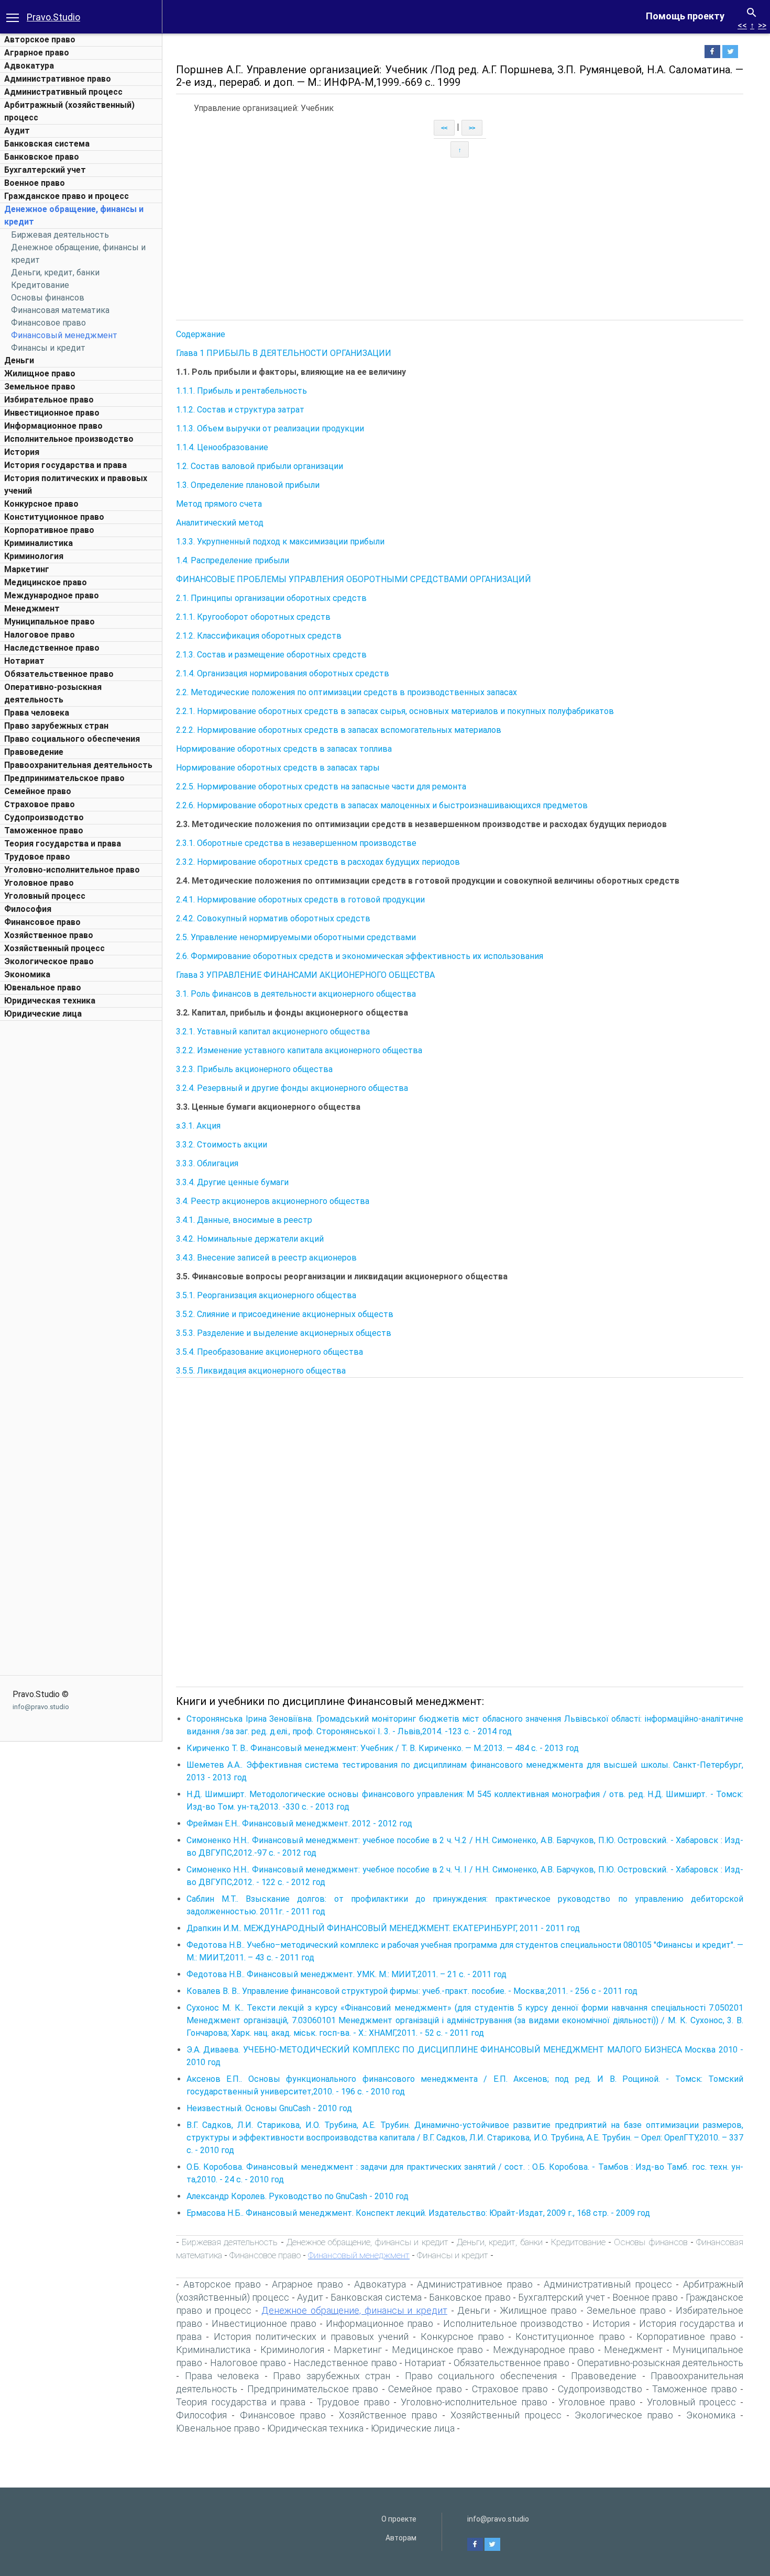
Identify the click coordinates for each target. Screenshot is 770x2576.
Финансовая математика (60, 310)
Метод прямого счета (219, 504)
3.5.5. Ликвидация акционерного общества (261, 1371)
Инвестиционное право (52, 413)
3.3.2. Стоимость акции (222, 1145)
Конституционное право (54, 517)
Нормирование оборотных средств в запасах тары (278, 768)
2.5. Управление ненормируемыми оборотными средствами (296, 937)
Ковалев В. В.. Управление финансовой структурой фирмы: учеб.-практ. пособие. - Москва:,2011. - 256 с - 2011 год (412, 1991)
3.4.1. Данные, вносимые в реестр (244, 1220)
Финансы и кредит (48, 348)
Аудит (17, 131)
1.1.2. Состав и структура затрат (240, 410)
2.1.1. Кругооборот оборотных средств (253, 617)
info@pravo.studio (41, 1707)
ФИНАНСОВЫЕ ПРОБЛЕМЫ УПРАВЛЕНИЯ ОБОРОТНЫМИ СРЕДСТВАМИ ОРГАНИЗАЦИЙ (354, 579)
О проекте (399, 2519)
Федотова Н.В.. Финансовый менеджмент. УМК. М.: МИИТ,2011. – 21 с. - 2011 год (346, 1974)
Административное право (58, 79)
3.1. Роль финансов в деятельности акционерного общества (296, 994)
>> (762, 25)
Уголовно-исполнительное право (72, 870)
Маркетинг (27, 569)
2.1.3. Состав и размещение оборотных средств (271, 655)
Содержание (201, 334)
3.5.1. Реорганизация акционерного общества (266, 1295)
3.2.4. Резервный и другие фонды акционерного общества (292, 1088)
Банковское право (42, 157)
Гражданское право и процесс (67, 196)
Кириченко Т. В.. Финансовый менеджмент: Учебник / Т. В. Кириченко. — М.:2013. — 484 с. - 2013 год (383, 1748)
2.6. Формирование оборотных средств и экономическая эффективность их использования (360, 956)
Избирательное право (49, 400)
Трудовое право (37, 857)
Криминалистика (38, 543)
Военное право (35, 183)
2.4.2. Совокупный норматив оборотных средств (273, 918)
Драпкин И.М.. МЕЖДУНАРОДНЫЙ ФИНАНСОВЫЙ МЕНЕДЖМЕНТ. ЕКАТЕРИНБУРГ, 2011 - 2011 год (383, 1928)
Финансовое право (48, 323)
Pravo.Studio (53, 17)
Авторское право (40, 40)
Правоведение (34, 752)
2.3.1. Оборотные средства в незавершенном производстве (296, 843)
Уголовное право (39, 883)
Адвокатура (29, 66)
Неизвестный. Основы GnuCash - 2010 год (269, 2108)
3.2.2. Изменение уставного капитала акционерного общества (299, 1050)
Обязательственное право (59, 674)
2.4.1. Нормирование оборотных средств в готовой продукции (300, 900)
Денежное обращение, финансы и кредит (367, 2242)
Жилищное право (40, 373)
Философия (28, 909)
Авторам (401, 2538)
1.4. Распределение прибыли (233, 560)
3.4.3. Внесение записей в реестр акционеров (266, 1258)
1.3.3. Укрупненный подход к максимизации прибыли (280, 542)
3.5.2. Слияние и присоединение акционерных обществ (285, 1314)
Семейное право (38, 791)
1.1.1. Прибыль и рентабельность (241, 391)
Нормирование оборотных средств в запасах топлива (284, 749)
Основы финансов (48, 298)
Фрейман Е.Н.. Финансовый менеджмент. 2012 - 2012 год (299, 1824)
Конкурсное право (41, 504)
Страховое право (40, 804)
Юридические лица (43, 1014)
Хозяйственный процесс (54, 948)
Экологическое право (49, 961)
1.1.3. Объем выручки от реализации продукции (270, 428)
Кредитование (40, 285)
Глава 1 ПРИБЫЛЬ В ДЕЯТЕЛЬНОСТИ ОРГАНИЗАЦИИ (284, 353)
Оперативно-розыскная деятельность (660, 2363)
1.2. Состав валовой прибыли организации (260, 466)
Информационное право (53, 426)
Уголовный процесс (45, 896)
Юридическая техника (50, 1001)
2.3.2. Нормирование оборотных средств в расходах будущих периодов (318, 862)
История (22, 452)
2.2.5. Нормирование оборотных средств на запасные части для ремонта (321, 787)
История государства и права (65, 465)
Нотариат (24, 661)
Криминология (34, 556)
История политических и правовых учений (311, 2337)
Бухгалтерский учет (45, 170)
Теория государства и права (63, 844)
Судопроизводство (44, 817)
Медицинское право (46, 582)
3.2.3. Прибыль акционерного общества (254, 1069)
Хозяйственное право (49, 935)
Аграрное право (37, 53)
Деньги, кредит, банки (55, 272)
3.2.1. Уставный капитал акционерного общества (273, 1031)
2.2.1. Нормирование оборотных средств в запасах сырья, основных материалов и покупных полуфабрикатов (395, 711)
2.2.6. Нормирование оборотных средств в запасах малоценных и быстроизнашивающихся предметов (382, 805)
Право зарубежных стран (56, 726)
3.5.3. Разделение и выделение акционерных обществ (284, 1333)
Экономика (27, 974)
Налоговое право (40, 635)
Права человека (37, 713)
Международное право (52, 595)
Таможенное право (44, 830)
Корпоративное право (49, 530)
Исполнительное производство (69, 439)
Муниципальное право (49, 622)
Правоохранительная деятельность (78, 765)
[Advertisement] (81, 1183)
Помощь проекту (685, 16)
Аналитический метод (220, 523)
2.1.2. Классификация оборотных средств (259, 636)
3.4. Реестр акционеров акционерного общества (273, 1201)
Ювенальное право (43, 988)
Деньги (19, 360)
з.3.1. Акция (198, 1126)
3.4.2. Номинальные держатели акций (250, 1239)
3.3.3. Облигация (207, 1163)
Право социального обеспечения (72, 739)
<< (742, 25)
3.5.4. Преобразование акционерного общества (269, 1352)
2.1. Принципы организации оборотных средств (271, 598)
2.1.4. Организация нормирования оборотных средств (283, 673)
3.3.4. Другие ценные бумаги (232, 1182)
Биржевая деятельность (60, 235)
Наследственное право (52, 648)
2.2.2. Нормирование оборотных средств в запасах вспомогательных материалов (339, 730)
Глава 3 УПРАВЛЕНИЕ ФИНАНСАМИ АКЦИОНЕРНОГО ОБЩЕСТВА (305, 975)
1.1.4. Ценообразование (222, 447)
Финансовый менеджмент (64, 335)
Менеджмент (32, 609)
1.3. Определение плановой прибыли (248, 485)
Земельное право (40, 387)
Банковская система (47, 144)
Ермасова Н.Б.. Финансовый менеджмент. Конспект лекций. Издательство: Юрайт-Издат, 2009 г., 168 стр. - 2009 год (418, 2213)
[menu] (13, 17)
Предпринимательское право (64, 778)
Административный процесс (63, 92)
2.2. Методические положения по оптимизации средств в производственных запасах (346, 692)
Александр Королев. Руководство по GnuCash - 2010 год (298, 2196)
